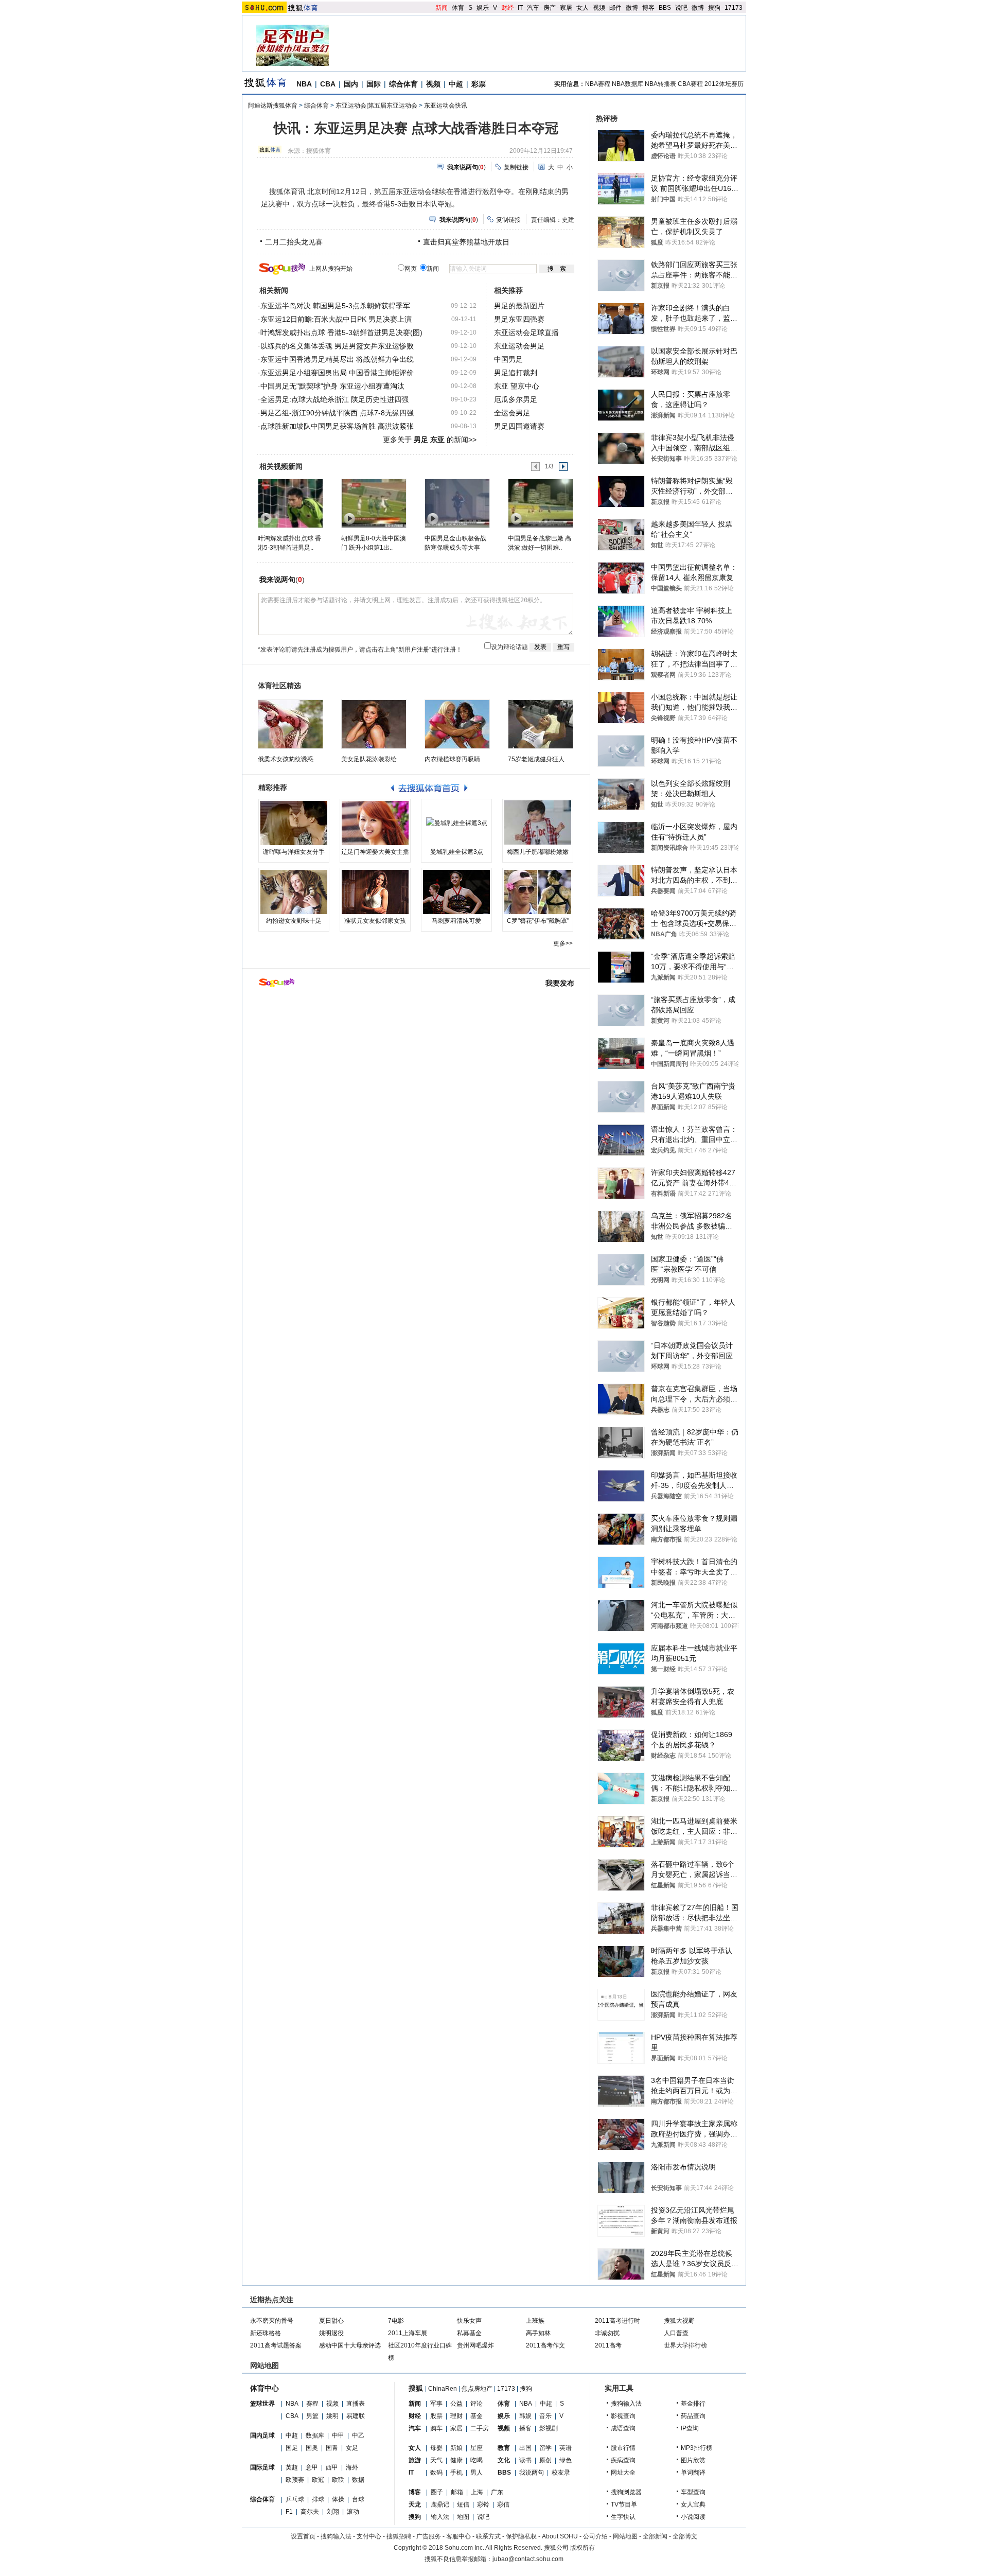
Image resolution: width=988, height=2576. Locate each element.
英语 (566, 2448)
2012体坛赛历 (724, 84)
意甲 (312, 2467)
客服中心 (458, 2536)
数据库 (315, 2435)
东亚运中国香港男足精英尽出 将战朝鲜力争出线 (337, 359)
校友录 (561, 2473)
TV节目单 (624, 2504)
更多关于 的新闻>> (430, 440)
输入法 (440, 2517)
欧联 (338, 2480)
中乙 (358, 2435)
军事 (436, 2404)
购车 (436, 2428)
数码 (436, 2473)
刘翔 (333, 2512)
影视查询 (623, 2416)
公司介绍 (595, 2536)
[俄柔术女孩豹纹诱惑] (290, 724)
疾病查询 (623, 2460)
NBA (304, 84)
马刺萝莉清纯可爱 (456, 921)
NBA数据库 (628, 84)
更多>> (563, 943)
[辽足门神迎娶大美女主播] (375, 823)
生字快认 (623, 2517)
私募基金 (469, 2333)
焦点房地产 (477, 2389)
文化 (504, 2460)
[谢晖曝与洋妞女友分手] (294, 823)
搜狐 (416, 2388)
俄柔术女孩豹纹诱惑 (286, 759)
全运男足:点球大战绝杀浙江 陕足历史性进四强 (334, 399)
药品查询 (693, 2416)
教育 (504, 2448)
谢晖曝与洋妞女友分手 (294, 852)
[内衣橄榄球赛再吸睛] (457, 724)
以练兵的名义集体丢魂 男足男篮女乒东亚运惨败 (337, 346)
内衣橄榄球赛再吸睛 (452, 759)
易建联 (356, 2416)
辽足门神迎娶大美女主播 (375, 852)
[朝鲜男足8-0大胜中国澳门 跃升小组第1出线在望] (373, 503)
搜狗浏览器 (626, 2492)
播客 (525, 2428)
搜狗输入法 (626, 2404)
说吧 (681, 8)
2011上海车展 (408, 2333)
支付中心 (369, 2536)
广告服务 (429, 2536)
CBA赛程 (690, 84)
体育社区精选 (279, 686)
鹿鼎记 (440, 2504)
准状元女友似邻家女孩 (375, 921)
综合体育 (403, 84)
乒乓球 (295, 2499)
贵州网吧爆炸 (475, 2345)
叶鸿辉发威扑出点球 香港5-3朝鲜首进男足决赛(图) (341, 332)
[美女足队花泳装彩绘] (374, 724)
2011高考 (608, 2345)
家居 (566, 8)
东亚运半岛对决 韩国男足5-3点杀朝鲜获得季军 (335, 306)
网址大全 (623, 2473)
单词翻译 (693, 2473)
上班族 (535, 2321)
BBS (665, 8)
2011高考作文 (545, 2345)
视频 (599, 8)
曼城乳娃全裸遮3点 (457, 852)
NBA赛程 (598, 84)
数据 (358, 2480)
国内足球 (262, 2435)
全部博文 (685, 2536)
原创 (545, 2460)
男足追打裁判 (516, 373)
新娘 (456, 2448)
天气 (436, 2460)
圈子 (437, 2492)
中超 (456, 84)
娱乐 (483, 8)
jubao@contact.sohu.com (528, 2559)
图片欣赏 (693, 2460)
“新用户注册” (414, 650)
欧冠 (318, 2480)
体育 (458, 8)
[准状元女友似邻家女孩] (375, 892)
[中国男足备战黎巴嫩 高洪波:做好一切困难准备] (540, 503)
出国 (525, 2448)
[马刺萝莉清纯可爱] (456, 892)
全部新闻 (655, 2536)
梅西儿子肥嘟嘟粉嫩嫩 (538, 852)
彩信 (503, 2504)
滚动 (353, 2512)
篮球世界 (262, 2404)
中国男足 (508, 359)
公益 (456, 2404)
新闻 (442, 8)
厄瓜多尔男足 (516, 399)
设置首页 (303, 2536)
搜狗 (714, 8)
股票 (436, 2416)
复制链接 (516, 167)
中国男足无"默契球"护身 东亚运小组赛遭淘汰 (332, 386)
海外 (352, 2467)
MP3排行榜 (696, 2448)
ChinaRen (443, 2389)
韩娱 (525, 2416)
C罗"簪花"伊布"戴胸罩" (538, 921)
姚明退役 (331, 2333)
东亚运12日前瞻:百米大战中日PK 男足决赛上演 (336, 319)
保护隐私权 (521, 2536)
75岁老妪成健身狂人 (536, 759)
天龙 (415, 2504)
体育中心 (264, 2388)
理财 (456, 2416)
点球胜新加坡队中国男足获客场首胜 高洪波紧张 (337, 426)
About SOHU (560, 2536)
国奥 (312, 2448)
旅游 (415, 2460)
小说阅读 (693, 2517)
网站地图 (625, 2536)
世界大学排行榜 (685, 2345)
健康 (456, 2460)
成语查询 (623, 2428)
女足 (352, 2448)
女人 (583, 8)
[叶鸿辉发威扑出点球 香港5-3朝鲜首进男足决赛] (290, 503)
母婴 (436, 2448)
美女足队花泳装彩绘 (369, 759)
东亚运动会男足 (519, 346)
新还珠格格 (266, 2333)
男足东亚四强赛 (519, 319)
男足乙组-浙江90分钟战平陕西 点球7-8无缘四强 (337, 413)
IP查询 (690, 2428)
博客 (648, 8)
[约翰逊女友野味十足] (294, 892)
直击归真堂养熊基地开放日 (466, 242)
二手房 (480, 2428)
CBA (328, 84)
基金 (477, 2416)
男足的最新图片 (519, 306)
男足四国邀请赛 (519, 426)
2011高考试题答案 (276, 2345)
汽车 (533, 8)
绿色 (566, 2460)
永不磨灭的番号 (272, 2321)
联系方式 (488, 2536)
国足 (292, 2448)
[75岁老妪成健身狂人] (541, 724)
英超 (292, 2467)
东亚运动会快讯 (446, 106)
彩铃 (483, 2504)
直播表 (356, 2404)
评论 (477, 2404)
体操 (338, 2499)
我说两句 (532, 2473)
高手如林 (538, 2333)
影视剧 (549, 2428)
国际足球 (262, 2467)
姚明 (332, 2416)
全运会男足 (512, 413)
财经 (507, 8)
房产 (550, 8)
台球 (358, 2499)
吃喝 (477, 2460)
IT (520, 8)
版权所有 (583, 2548)
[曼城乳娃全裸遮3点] (456, 823)
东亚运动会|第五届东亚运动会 (376, 106)
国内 (351, 84)
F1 (289, 2512)
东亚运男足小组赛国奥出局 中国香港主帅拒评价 (337, 373)
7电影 (396, 2321)
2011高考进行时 (617, 2321)
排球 (318, 2499)
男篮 (312, 2416)
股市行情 (623, 2448)
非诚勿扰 (607, 2333)
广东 (497, 2492)
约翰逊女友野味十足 (294, 921)
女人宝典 (693, 2504)
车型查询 (693, 2492)
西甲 (332, 2467)
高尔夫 (310, 2512)
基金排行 (693, 2404)
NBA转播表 (660, 84)
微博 (632, 8)
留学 (545, 2448)
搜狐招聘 (399, 2536)
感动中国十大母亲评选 (350, 2345)
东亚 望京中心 (517, 386)
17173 (734, 8)
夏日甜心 (331, 2321)
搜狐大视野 (679, 2321)
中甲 (338, 2435)
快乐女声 (469, 2321)
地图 (463, 2517)
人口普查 (676, 2333)
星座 (477, 2448)
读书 (525, 2460)
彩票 (479, 84)
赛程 (312, 2404)
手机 (456, 2473)
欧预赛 (295, 2480)
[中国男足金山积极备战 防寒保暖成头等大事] (457, 503)
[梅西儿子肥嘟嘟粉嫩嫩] (538, 823)
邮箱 (457, 2492)
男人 (477, 2473)
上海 (477, 2492)
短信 (463, 2504)
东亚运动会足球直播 (526, 332)
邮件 (615, 8)
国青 (332, 2448)
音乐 (545, 2416)
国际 (374, 84)
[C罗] (538, 892)
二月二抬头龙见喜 (294, 242)
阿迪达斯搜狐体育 (273, 106)
